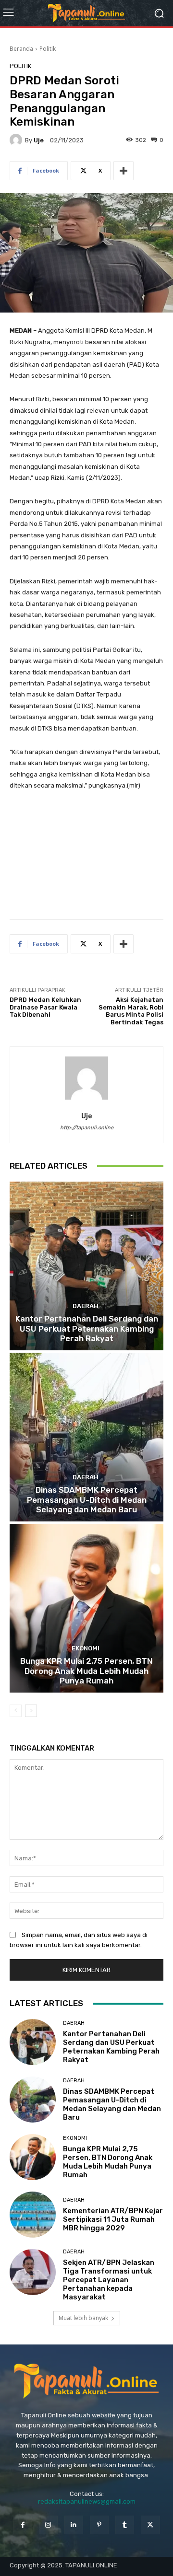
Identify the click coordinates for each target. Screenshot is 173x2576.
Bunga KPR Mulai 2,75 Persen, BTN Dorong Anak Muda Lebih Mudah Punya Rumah (86, 1671)
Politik (48, 49)
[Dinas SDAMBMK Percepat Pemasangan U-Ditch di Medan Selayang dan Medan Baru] (86, 1437)
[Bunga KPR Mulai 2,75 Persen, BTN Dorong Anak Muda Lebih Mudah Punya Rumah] (86, 1608)
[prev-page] (16, 1711)
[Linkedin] (74, 2525)
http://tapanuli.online (87, 1128)
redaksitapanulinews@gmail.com (87, 2501)
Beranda (21, 49)
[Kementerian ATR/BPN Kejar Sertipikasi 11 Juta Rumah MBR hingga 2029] (33, 2215)
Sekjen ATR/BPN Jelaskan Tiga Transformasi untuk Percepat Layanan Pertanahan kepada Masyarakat (109, 2280)
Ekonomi (86, 1648)
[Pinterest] (99, 2525)
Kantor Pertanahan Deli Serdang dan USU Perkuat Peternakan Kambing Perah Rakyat (87, 1329)
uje (39, 140)
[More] (124, 171)
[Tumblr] (125, 2525)
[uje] (17, 140)
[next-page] (31, 1711)
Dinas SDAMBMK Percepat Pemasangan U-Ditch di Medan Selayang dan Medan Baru (87, 1500)
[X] (150, 2525)
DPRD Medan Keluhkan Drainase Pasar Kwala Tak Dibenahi (45, 1007)
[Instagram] (48, 2525)
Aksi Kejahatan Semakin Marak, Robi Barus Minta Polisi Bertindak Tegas (131, 1011)
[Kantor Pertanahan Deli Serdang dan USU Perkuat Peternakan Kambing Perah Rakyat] (86, 1266)
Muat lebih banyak (83, 2318)
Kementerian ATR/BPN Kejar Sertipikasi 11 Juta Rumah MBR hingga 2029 (113, 2219)
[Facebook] (22, 2525)
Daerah (86, 1306)
